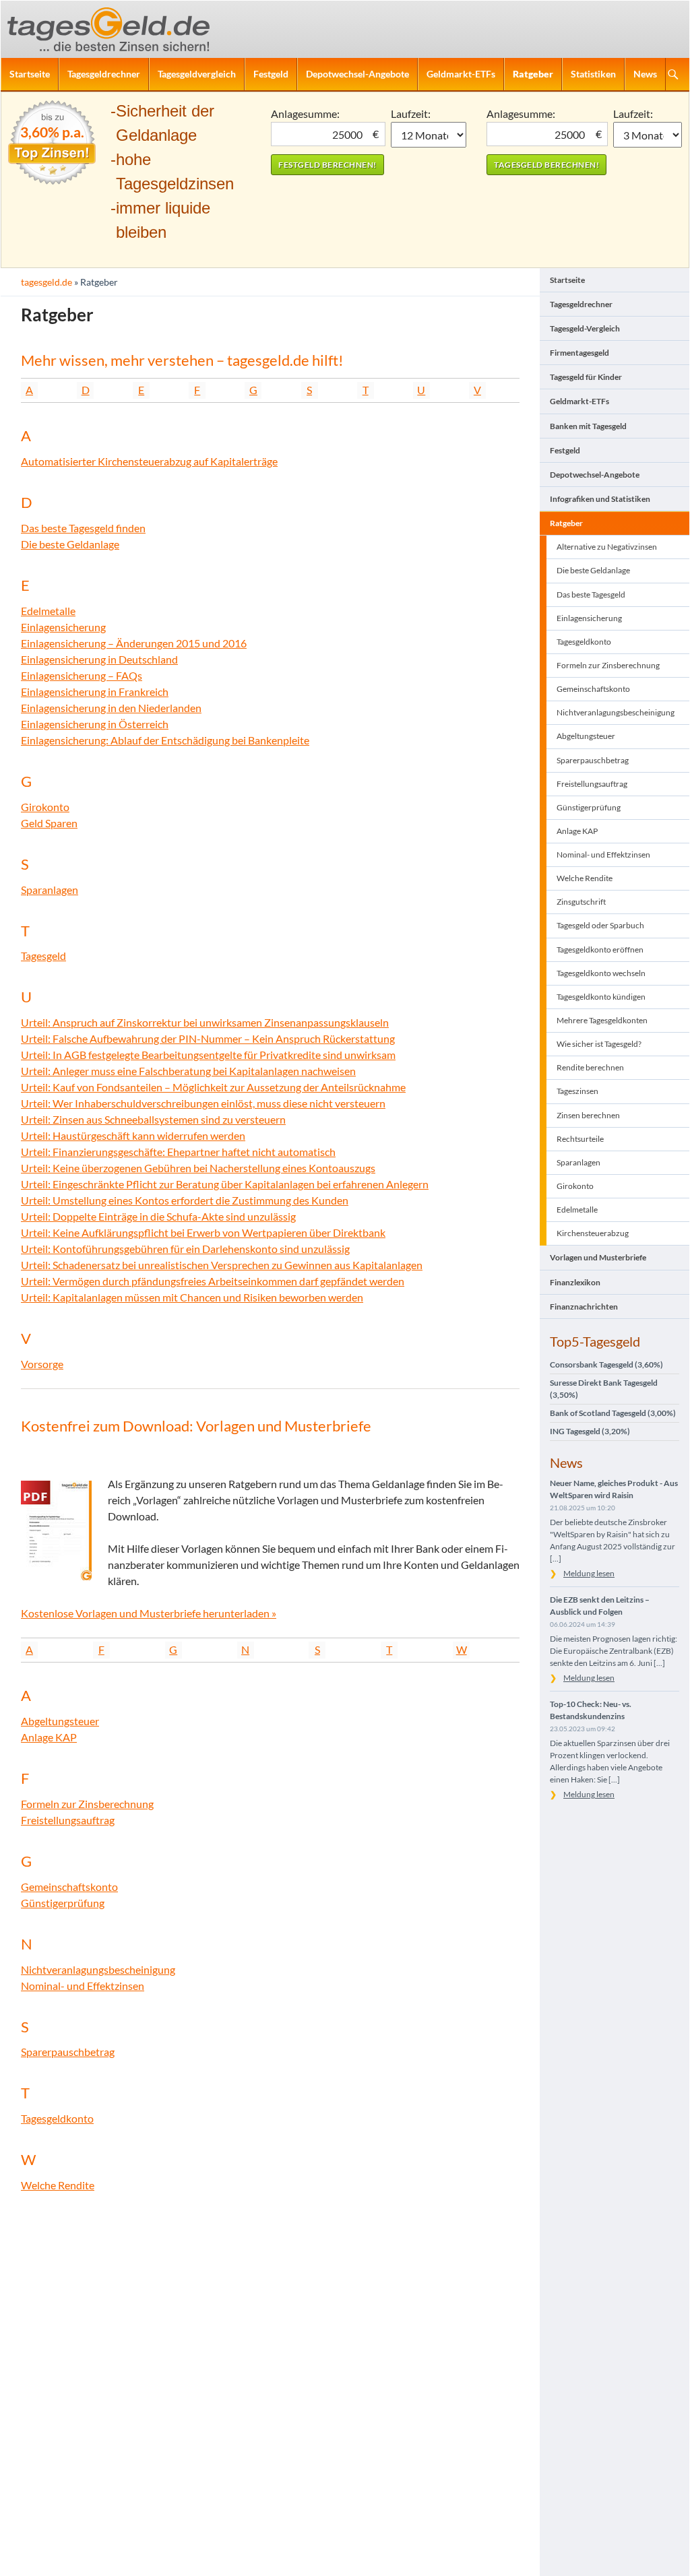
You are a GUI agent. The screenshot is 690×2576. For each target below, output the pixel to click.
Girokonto (45, 807)
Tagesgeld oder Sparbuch (600, 925)
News (645, 74)
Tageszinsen (577, 1091)
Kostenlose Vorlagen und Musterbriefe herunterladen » (149, 1613)
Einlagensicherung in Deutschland (99, 659)
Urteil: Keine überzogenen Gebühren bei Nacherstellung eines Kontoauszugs (198, 1168)
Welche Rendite (58, 2185)
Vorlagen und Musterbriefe (598, 1257)
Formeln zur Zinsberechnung (87, 1804)
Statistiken (593, 74)
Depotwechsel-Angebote (357, 74)
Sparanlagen (50, 890)
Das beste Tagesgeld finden (83, 528)
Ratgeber (533, 74)
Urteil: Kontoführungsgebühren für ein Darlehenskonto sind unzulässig (185, 1249)
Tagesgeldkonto (57, 2118)
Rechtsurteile (580, 1139)
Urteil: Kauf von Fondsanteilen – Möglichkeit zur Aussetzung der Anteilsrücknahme (213, 1087)
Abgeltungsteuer (60, 1721)
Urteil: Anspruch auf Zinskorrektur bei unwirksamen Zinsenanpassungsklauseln (205, 1022)
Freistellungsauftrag (68, 1820)
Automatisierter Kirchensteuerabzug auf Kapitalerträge (149, 461)
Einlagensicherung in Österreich (95, 724)
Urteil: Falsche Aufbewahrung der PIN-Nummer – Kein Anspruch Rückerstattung (208, 1038)
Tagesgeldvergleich (197, 74)
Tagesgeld (43, 956)
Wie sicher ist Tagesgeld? (599, 1044)
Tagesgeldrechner (104, 74)
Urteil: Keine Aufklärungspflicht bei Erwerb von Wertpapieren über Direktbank (203, 1232)
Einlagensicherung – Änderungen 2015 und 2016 (134, 643)
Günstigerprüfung (63, 1903)
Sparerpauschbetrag (68, 2052)
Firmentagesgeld (579, 353)
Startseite (30, 74)
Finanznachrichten (584, 1307)
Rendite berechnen (590, 1067)
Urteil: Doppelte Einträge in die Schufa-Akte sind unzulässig (158, 1216)
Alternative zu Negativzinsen (607, 547)
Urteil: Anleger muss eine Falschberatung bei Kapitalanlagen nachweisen (188, 1071)
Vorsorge (42, 1364)
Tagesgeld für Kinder (586, 377)
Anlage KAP (49, 1737)
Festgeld (271, 74)
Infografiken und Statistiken (600, 499)
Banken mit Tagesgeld (588, 426)
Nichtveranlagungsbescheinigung (98, 1969)
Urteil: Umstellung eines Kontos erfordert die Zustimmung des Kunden (185, 1200)
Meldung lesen (589, 1573)
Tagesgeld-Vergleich (585, 328)
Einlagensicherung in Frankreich (95, 691)
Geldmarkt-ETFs (461, 74)
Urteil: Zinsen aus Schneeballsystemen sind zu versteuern (153, 1119)
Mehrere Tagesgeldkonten (602, 1020)
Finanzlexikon (575, 1282)
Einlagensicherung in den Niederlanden (111, 708)
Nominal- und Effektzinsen (83, 1986)
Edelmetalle (48, 611)
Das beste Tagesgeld (591, 594)
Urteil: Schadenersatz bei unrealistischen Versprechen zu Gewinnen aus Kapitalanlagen (222, 1265)
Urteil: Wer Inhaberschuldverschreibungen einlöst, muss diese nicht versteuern (203, 1103)
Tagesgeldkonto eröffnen (600, 949)
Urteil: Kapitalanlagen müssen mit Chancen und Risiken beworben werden (192, 1297)
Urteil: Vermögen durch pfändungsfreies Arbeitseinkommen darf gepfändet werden (213, 1281)
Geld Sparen (49, 823)
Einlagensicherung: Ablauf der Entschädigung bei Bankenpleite (165, 740)
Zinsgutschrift (581, 902)
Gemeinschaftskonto (69, 1887)
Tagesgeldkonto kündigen (601, 997)
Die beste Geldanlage (70, 544)
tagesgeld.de (46, 282)
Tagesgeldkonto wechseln (601, 973)
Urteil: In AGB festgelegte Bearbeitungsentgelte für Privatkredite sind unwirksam (208, 1055)
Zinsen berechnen (588, 1115)
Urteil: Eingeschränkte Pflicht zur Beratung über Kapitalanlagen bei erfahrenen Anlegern (225, 1184)
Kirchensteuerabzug (593, 1233)
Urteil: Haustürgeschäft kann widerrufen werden (133, 1135)
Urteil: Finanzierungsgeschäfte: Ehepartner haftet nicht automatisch (178, 1152)
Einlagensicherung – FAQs (82, 675)
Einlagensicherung (63, 627)
